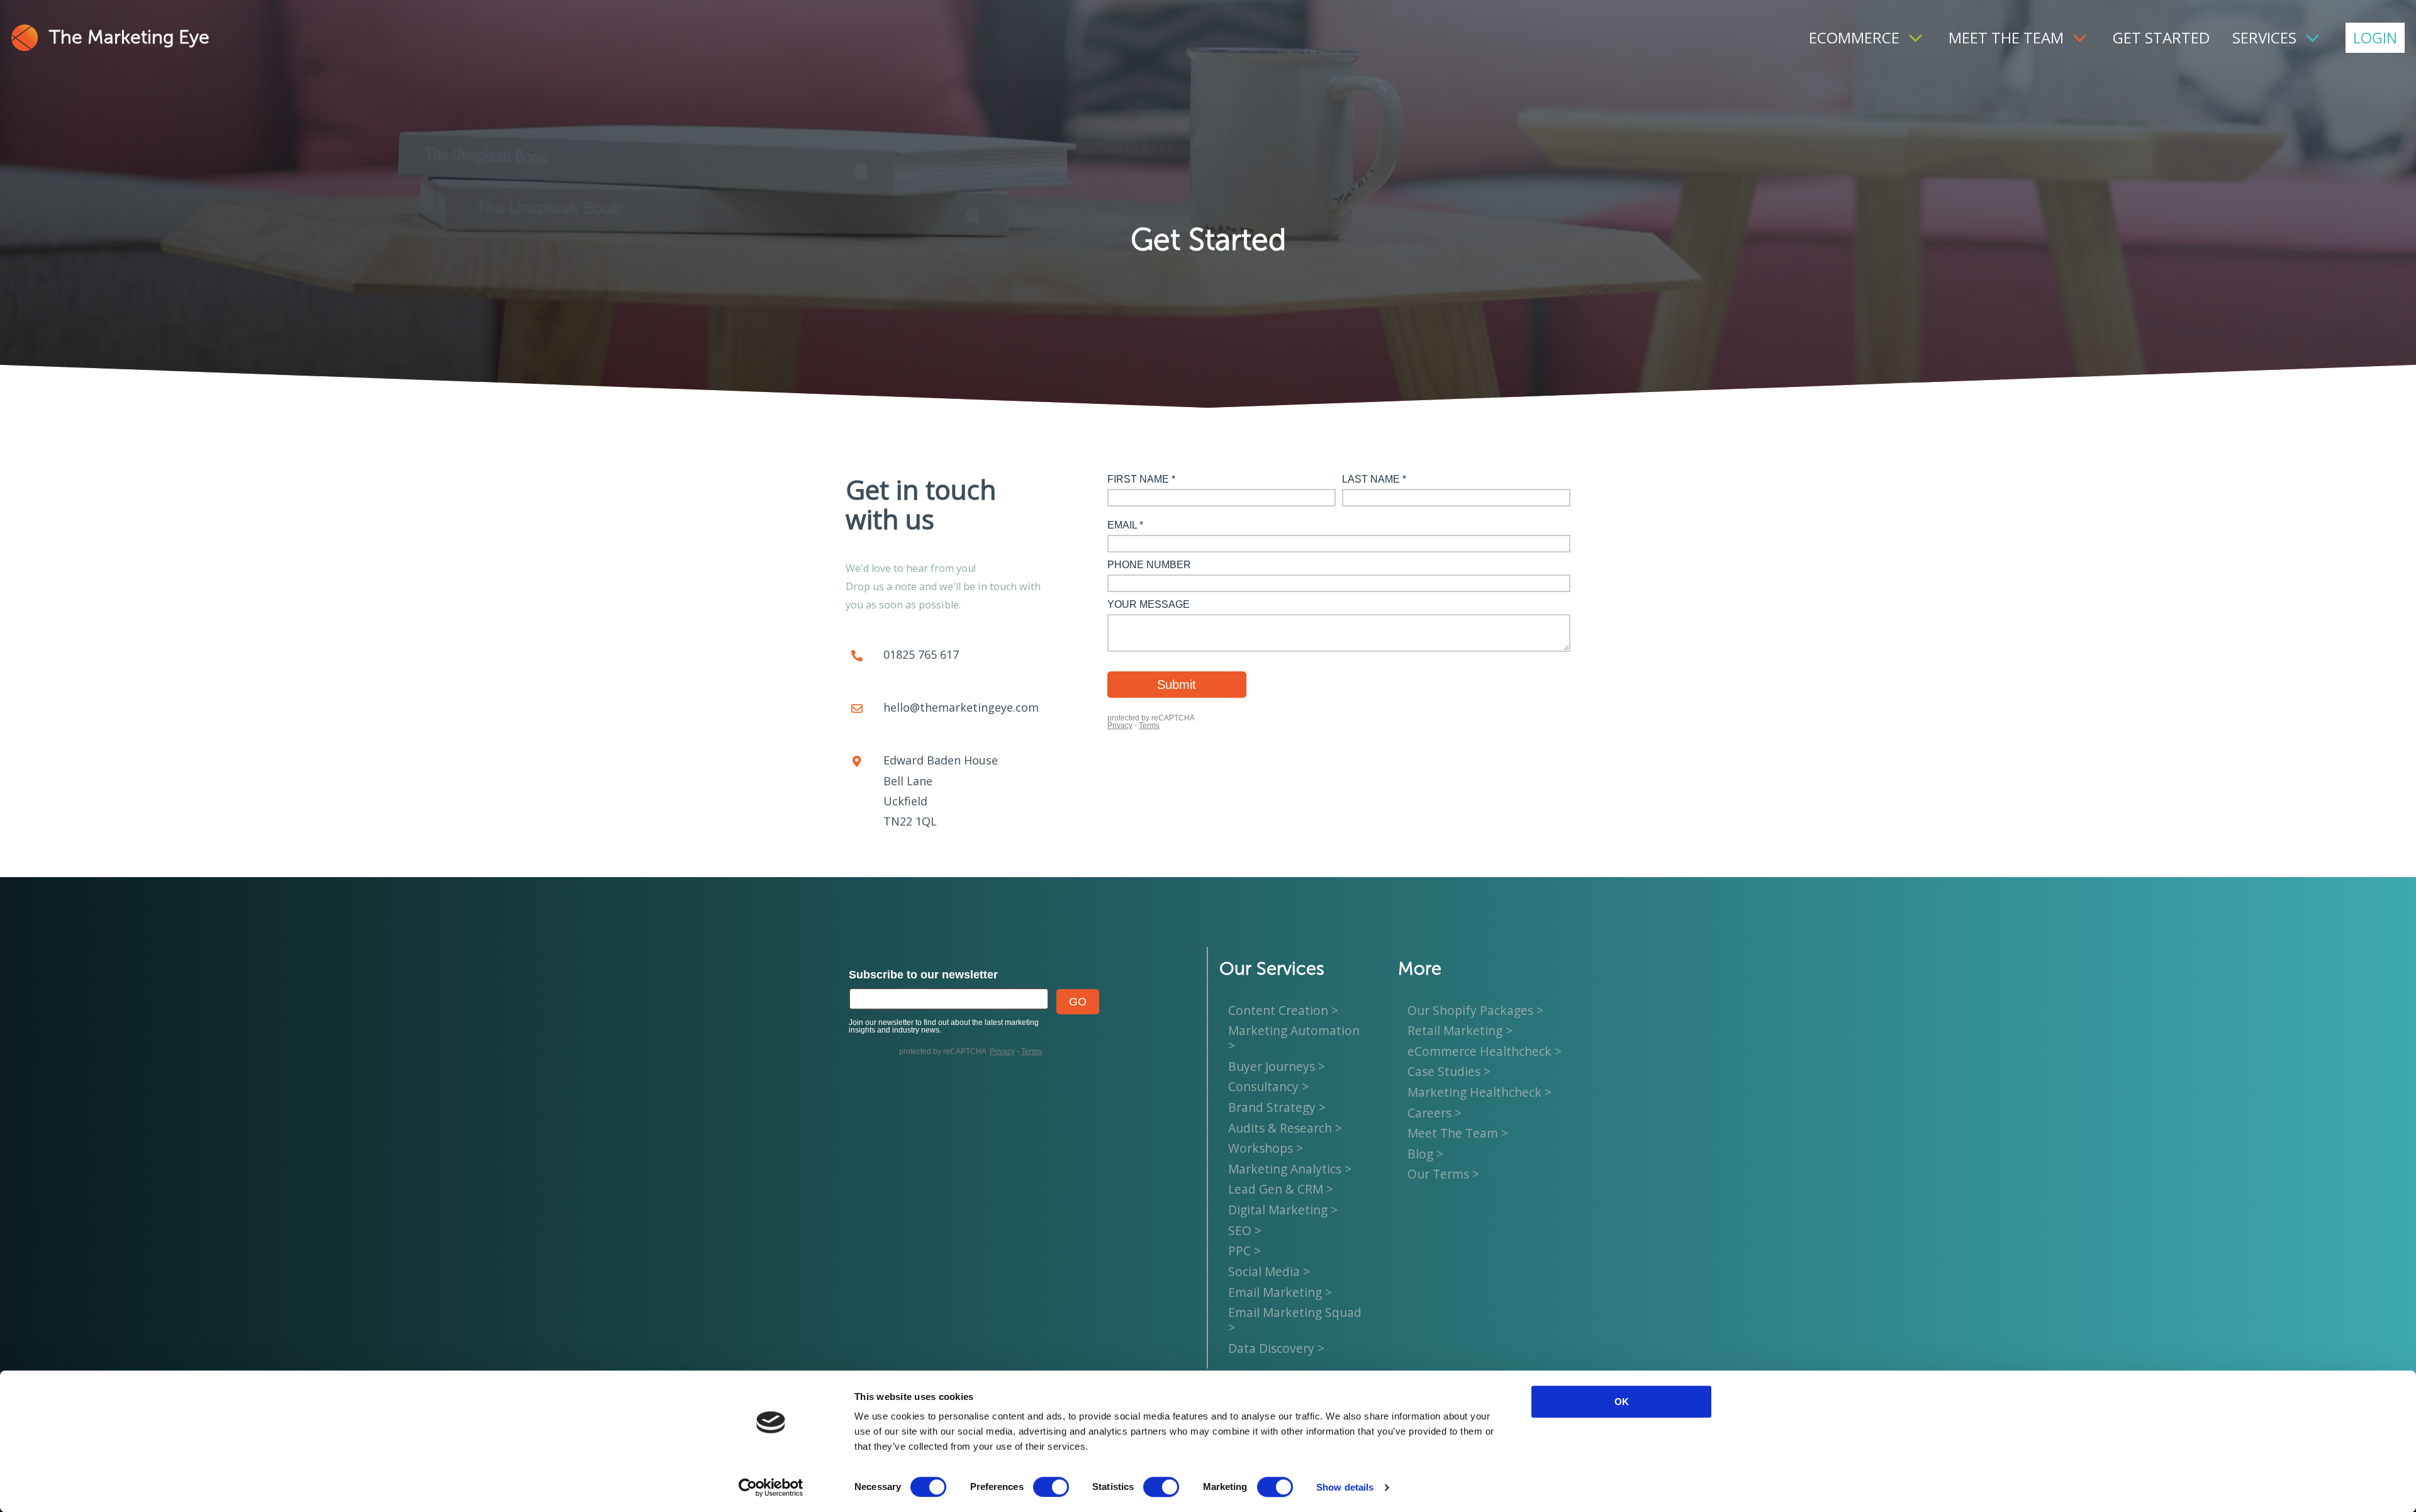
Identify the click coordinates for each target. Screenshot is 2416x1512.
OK (1622, 1402)
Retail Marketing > (1460, 1030)
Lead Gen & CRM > (1281, 1190)
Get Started (2161, 37)
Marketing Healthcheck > (1479, 1092)
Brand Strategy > (1277, 1107)
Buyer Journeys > (1277, 1066)
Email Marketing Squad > (1295, 1320)
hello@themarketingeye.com (961, 707)
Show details (1345, 1487)
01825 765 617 (921, 654)
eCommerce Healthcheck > (1485, 1051)
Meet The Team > (1458, 1133)
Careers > (1434, 1113)
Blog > (1425, 1154)
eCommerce (1854, 37)
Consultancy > (1268, 1087)
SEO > (1245, 1230)
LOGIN (2375, 37)
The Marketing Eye (129, 38)
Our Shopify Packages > (1475, 1010)
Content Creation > (1283, 1010)
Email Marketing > (1280, 1292)
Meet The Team (2006, 37)
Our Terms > (1443, 1174)
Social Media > (1269, 1271)
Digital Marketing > (1283, 1210)
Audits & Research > (1285, 1128)
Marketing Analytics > (1290, 1169)
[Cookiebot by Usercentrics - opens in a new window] (771, 1487)
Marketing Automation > (1294, 1038)
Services (2264, 37)
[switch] (1051, 1487)
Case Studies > (1449, 1072)
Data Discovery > (1276, 1348)
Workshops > (1266, 1148)
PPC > (1244, 1251)
